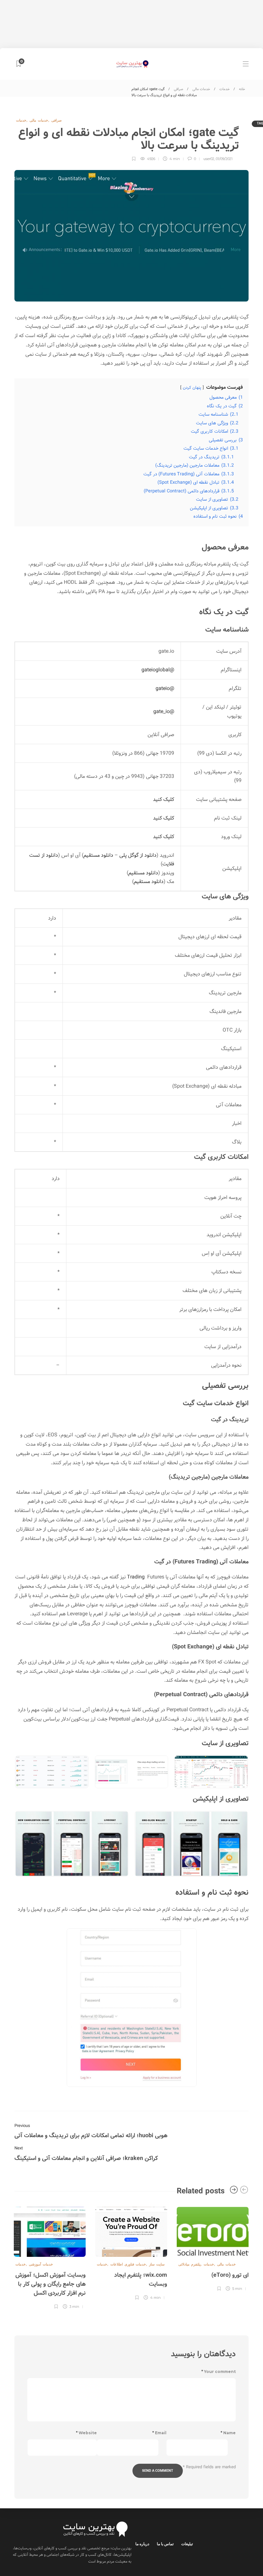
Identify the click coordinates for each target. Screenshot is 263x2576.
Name (228, 2433)
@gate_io (164, 712)
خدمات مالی (201, 89)
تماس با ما (165, 2544)
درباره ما (142, 2544)
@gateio (165, 689)
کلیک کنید (164, 799)
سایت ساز (157, 2264)
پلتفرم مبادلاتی (189, 2264)
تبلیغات (187, 2544)
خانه (242, 89)
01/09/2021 (224, 159)
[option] (213, 2248)
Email (159, 2433)
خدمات (225, 89)
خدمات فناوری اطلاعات (128, 2264)
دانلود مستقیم (98, 855)
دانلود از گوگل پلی (138, 855)
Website (86, 2433)
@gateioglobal (158, 670)
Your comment (219, 2372)
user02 (209, 159)
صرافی (178, 89)
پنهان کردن (192, 388)
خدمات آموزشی (41, 2264)
